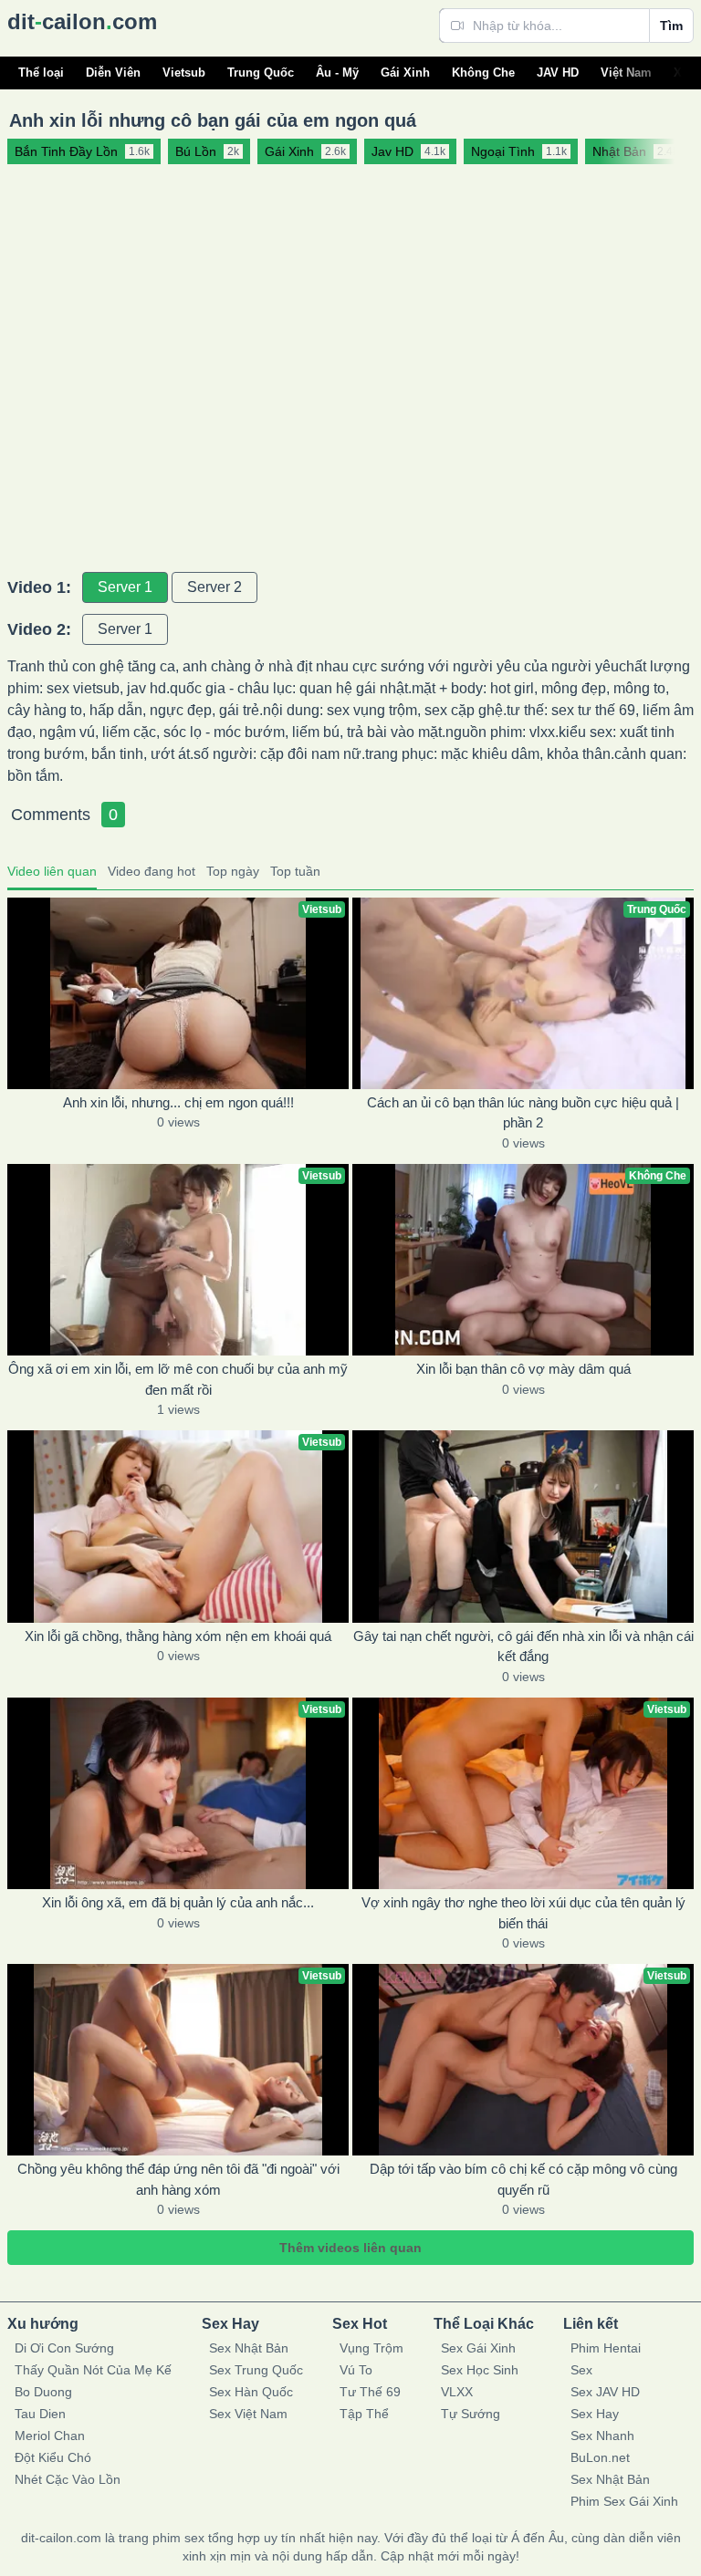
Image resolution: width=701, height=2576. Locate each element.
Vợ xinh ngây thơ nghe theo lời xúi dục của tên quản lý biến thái (523, 1913)
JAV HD (558, 73)
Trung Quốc (261, 73)
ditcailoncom (82, 21)
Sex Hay (595, 2414)
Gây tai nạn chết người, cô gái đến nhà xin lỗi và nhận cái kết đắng (523, 1646)
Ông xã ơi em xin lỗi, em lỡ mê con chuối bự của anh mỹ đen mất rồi (178, 1379)
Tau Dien (40, 2414)
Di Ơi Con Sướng (64, 2348)
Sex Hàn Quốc (251, 2392)
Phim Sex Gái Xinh (624, 2501)
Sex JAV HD (605, 2392)
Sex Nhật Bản (249, 2348)
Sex (581, 2370)
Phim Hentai (606, 2348)
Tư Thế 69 (370, 2392)
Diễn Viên (113, 73)
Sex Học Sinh (480, 2370)
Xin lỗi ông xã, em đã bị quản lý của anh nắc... (178, 1902)
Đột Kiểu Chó (53, 2457)
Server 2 (214, 587)
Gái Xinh (405, 73)
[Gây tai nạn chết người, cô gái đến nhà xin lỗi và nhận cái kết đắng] (523, 1526)
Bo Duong (43, 2392)
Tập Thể (364, 2414)
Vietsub (184, 73)
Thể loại (41, 73)
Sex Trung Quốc (256, 2370)
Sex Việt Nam (248, 2414)
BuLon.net (600, 2457)
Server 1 (125, 587)
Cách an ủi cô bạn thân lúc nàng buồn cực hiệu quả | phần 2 (523, 1113)
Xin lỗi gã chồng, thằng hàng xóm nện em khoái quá (178, 1636)
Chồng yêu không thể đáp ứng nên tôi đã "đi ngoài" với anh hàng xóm (178, 2179)
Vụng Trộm (371, 2348)
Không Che (483, 73)
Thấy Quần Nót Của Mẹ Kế (93, 2370)
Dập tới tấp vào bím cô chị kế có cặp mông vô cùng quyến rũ (523, 2179)
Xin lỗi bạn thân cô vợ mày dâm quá (523, 1369)
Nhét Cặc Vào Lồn (68, 2479)
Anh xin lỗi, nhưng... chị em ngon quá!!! (178, 1102)
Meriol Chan (50, 2436)
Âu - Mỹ (337, 73)
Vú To (356, 2370)
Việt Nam (626, 73)
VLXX (457, 2392)
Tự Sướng (471, 2414)
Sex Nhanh (602, 2436)
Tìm (671, 26)
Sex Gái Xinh (478, 2348)
